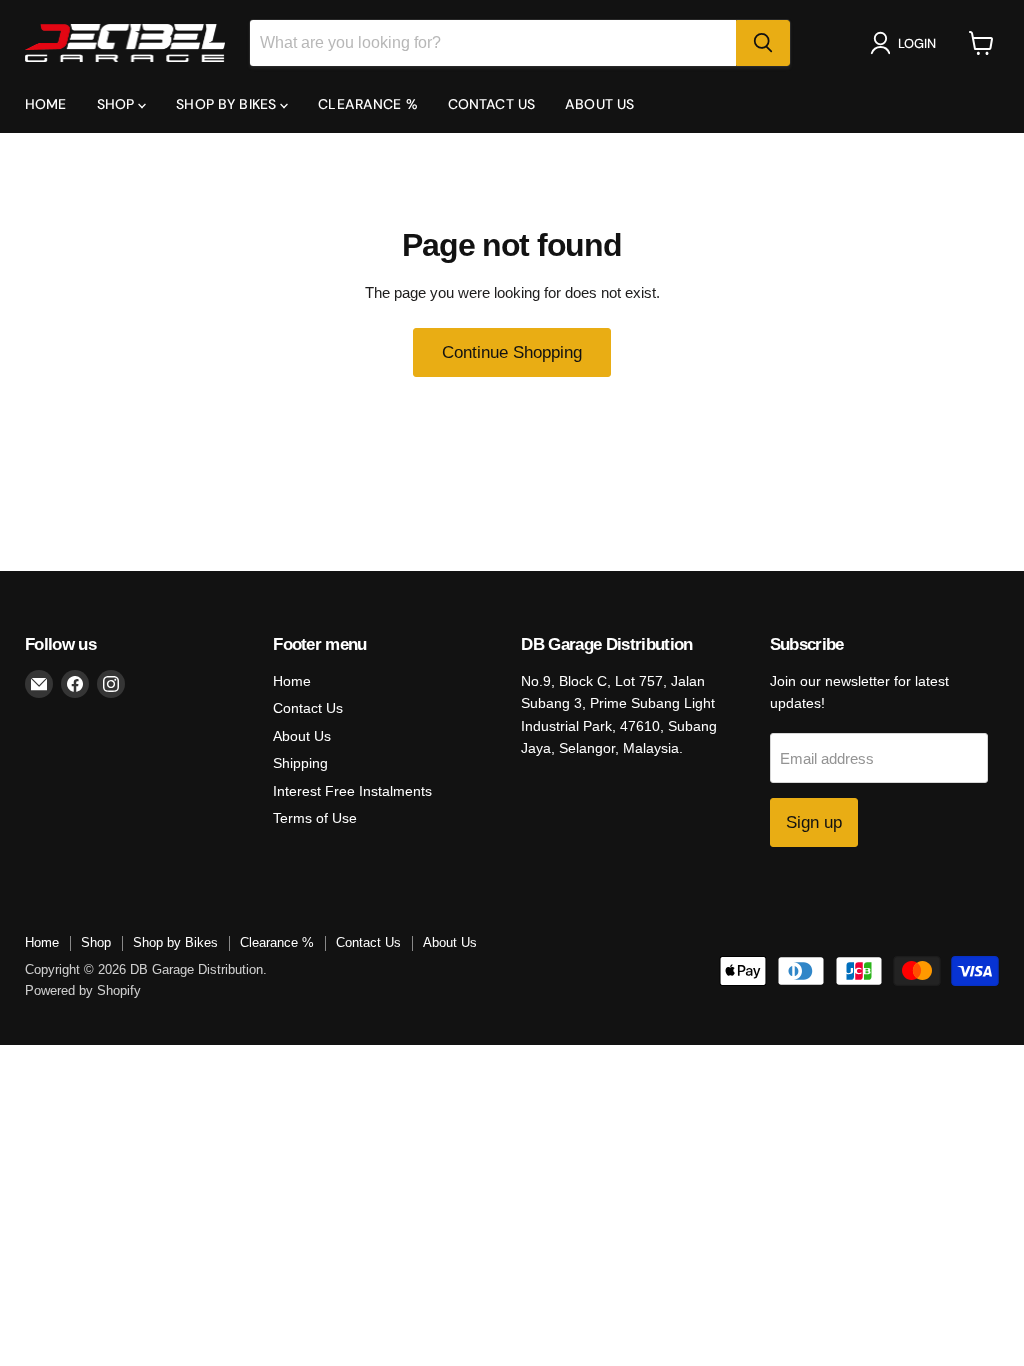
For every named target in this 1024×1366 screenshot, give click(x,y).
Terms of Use (315, 818)
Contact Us (491, 104)
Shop (118, 104)
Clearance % (368, 104)
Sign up (814, 822)
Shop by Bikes (228, 104)
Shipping (300, 763)
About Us (599, 104)
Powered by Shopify (83, 990)
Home (46, 104)
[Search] (763, 43)
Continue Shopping (512, 352)
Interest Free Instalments (352, 791)
